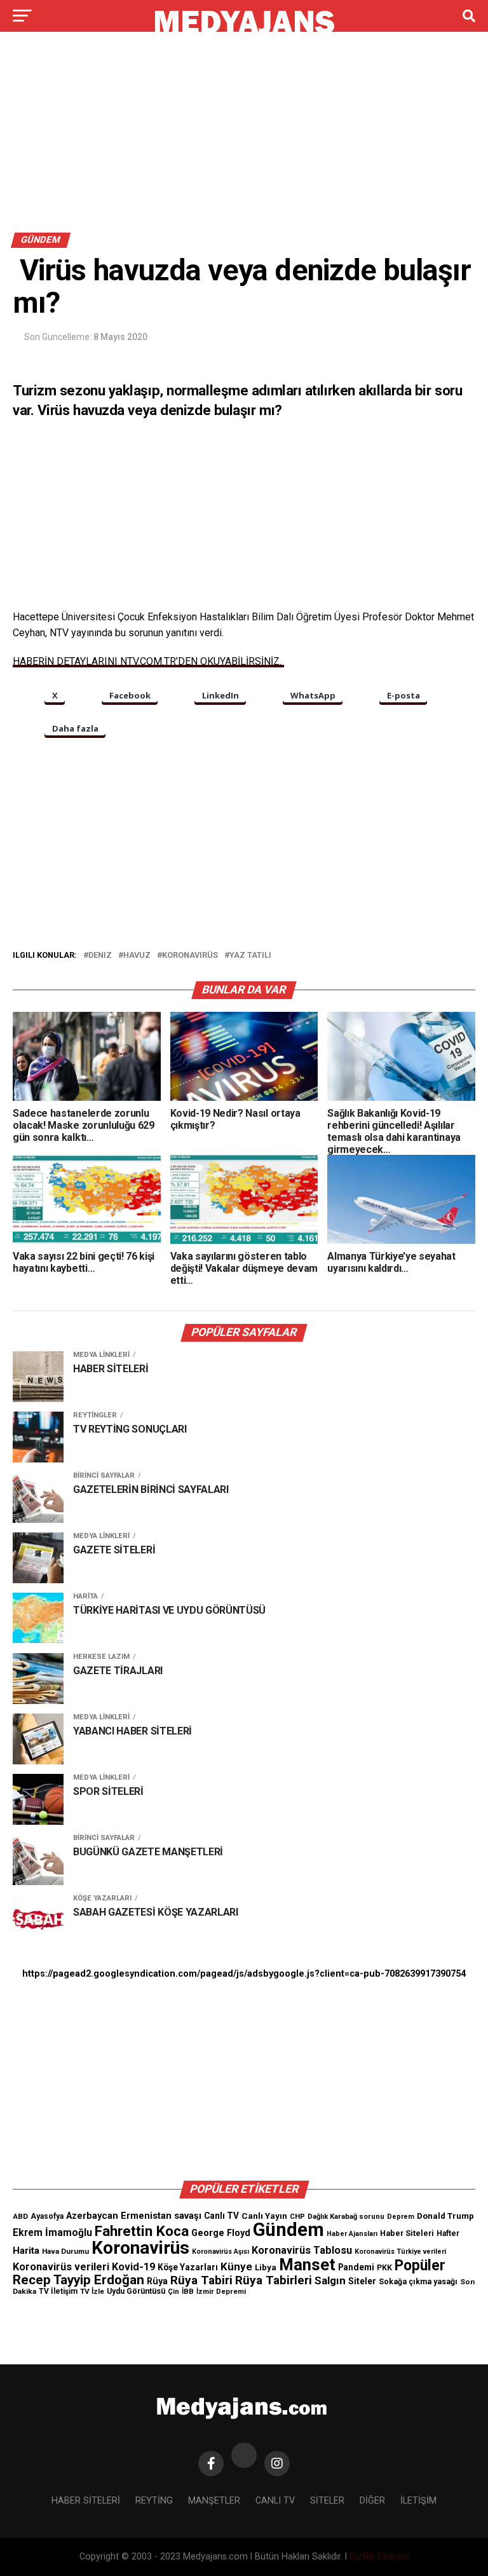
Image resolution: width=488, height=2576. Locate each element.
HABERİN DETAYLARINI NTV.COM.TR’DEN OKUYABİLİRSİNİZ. (148, 661)
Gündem (288, 2230)
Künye (236, 2266)
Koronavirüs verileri (61, 2267)
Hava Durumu (65, 2251)
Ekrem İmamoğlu (52, 2232)
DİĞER (372, 2501)
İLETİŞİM (418, 2501)
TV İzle (92, 2291)
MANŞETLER (214, 2501)
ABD (20, 2216)
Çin (173, 2292)
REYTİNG (154, 2501)
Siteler (362, 2281)
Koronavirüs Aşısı (220, 2252)
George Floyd (221, 2233)
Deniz (100, 956)
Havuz (137, 956)
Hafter (448, 2233)
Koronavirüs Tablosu (302, 2250)
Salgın (330, 2280)
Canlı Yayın (264, 2216)
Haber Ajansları (352, 2234)
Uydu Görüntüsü (136, 2291)
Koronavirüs (190, 956)
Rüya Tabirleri (274, 2280)
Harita (26, 2251)
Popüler (420, 2266)
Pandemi (356, 2267)
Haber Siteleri (407, 2233)
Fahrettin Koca (142, 2231)
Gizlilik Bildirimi (379, 2557)
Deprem (401, 2217)
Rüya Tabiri (201, 2280)
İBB (188, 2291)
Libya (266, 2267)
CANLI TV (275, 2501)
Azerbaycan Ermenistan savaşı (134, 2216)
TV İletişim (58, 2291)
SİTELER (327, 2501)
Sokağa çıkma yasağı (418, 2282)
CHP (297, 2216)
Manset (307, 2265)
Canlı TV (221, 2216)
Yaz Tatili (250, 956)
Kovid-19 (133, 2267)
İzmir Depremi (221, 2292)
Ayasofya (47, 2216)
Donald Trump (445, 2216)
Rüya (157, 2281)
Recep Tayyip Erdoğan (78, 2280)
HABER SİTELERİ (86, 2501)
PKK (384, 2268)
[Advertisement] (244, 139)
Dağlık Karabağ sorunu (346, 2217)
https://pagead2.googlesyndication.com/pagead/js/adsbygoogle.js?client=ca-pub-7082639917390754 (244, 1974)
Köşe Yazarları (188, 2267)
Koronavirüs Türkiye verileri (400, 2252)
